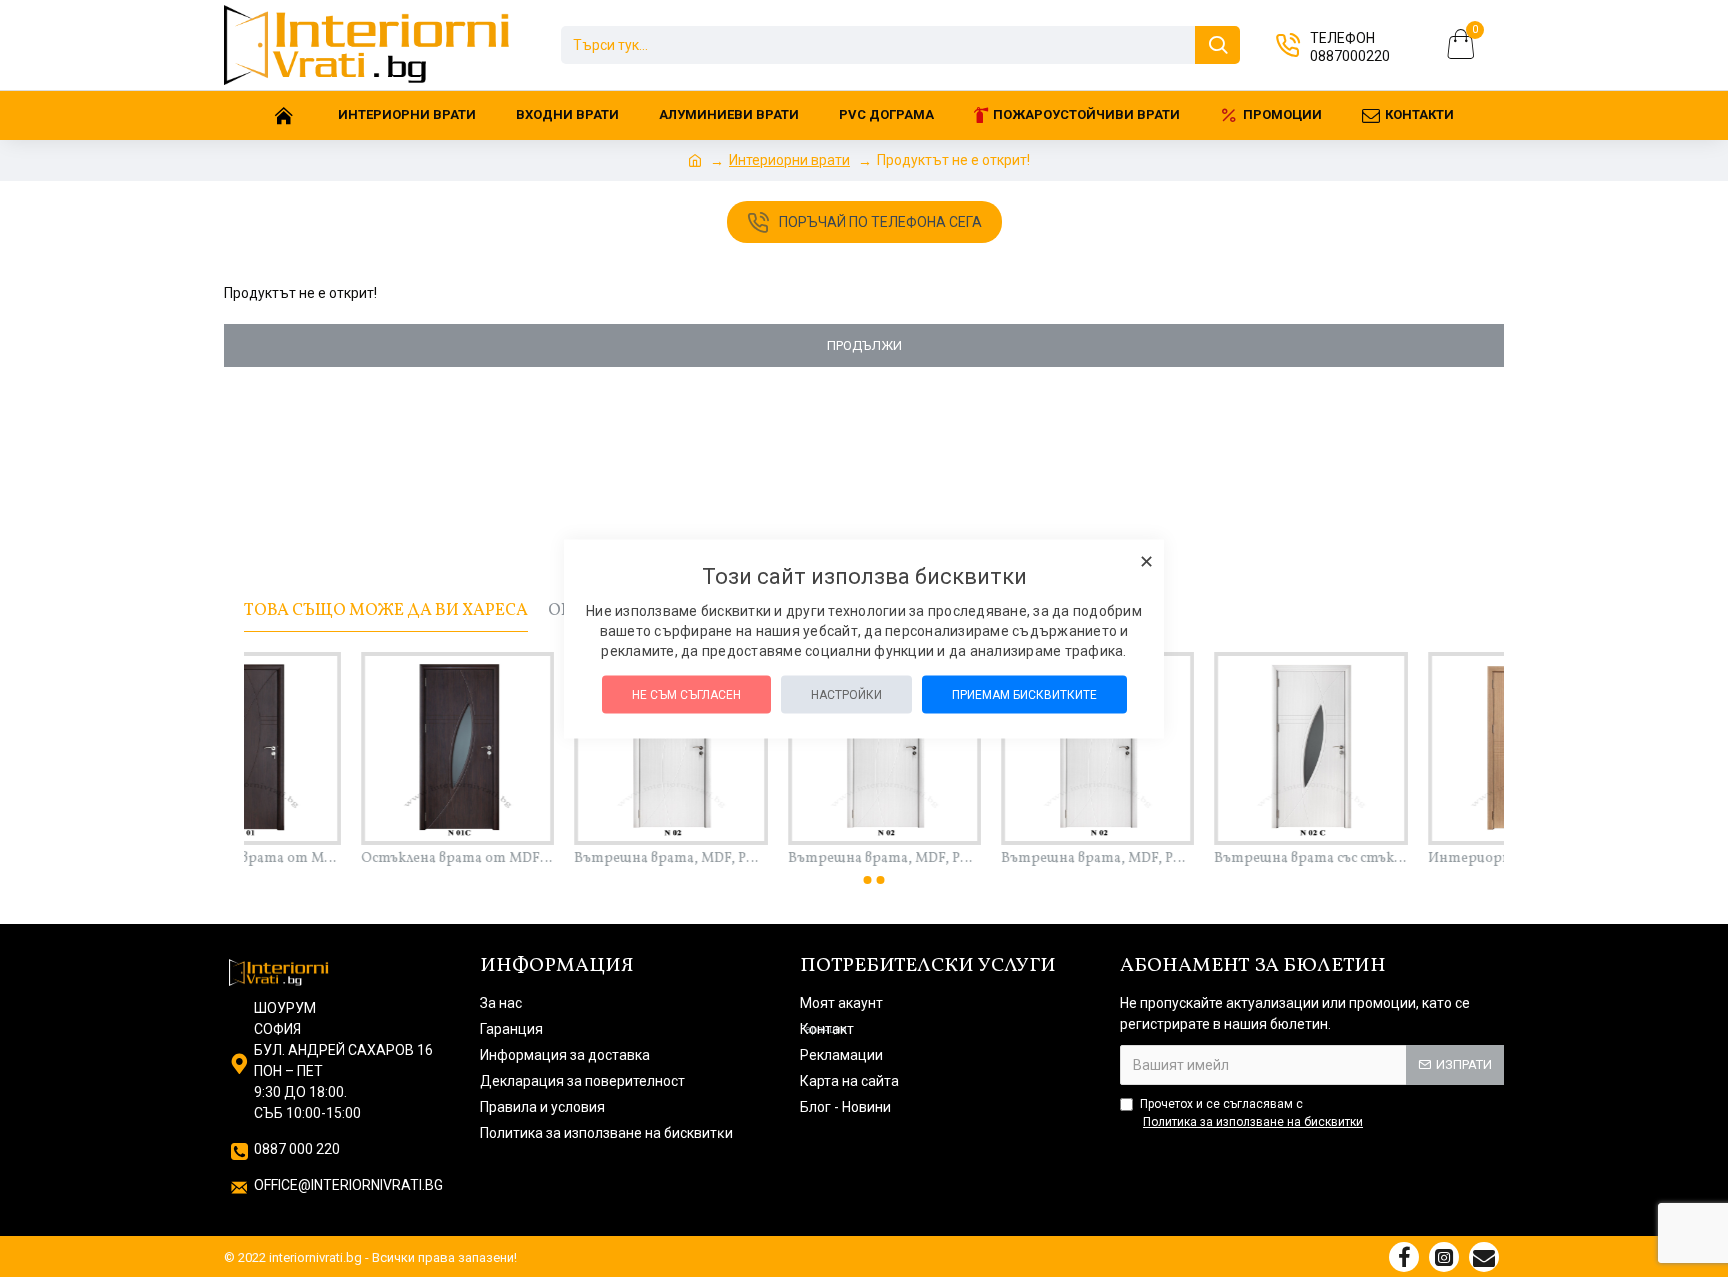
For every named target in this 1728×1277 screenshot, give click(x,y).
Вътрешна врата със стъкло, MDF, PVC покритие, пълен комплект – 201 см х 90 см (555, 859)
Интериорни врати (789, 160)
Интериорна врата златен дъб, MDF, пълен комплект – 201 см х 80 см (981, 859)
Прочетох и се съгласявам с (1251, 1113)
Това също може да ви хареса (386, 611)
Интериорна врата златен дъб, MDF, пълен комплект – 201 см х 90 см (1194, 859)
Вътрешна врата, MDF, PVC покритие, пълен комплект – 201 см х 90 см (341, 859)
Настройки (846, 694)
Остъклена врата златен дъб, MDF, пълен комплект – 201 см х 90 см (1408, 859)
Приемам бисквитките (1024, 694)
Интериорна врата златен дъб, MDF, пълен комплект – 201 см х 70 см (768, 859)
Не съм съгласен (686, 694)
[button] (868, 880)
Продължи (864, 345)
